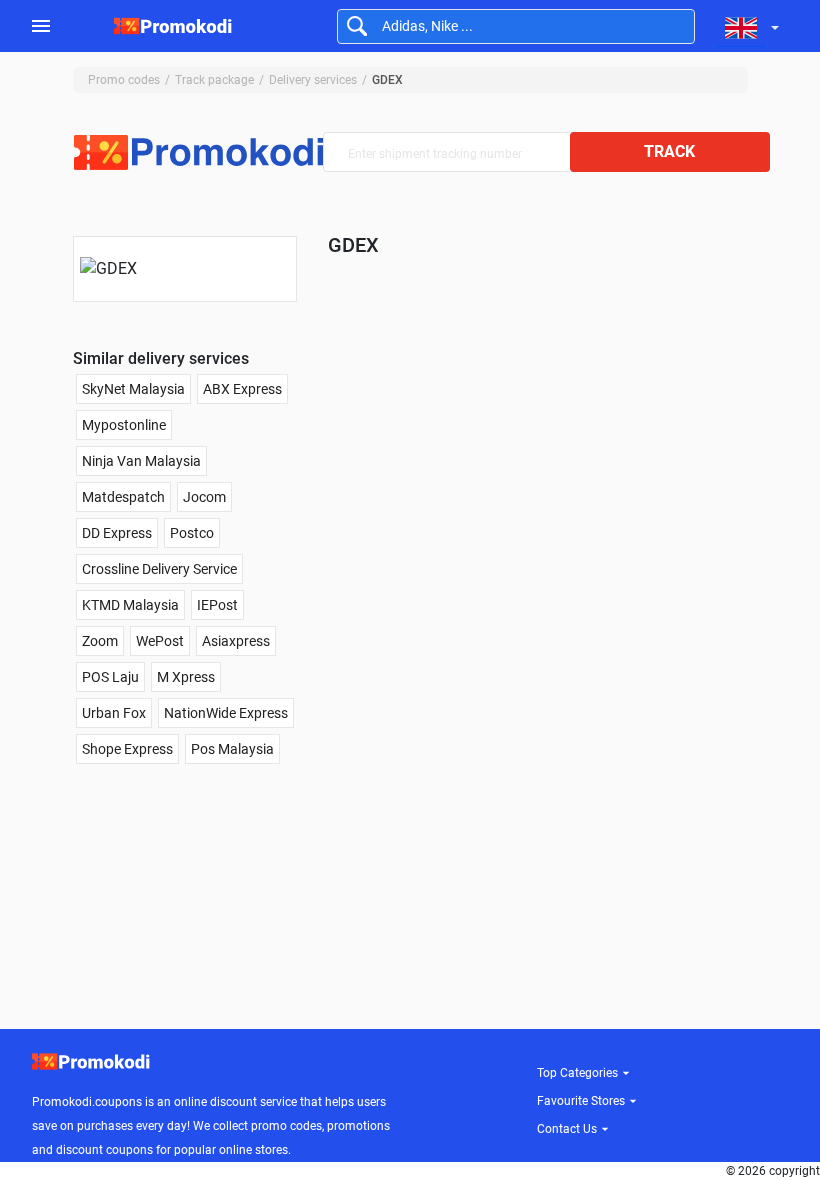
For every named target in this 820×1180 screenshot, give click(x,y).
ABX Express (242, 389)
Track (669, 151)
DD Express (117, 533)
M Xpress (186, 677)
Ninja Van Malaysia (141, 461)
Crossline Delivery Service (159, 569)
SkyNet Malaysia (133, 389)
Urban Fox (114, 713)
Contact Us (567, 1129)
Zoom (100, 641)
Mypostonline (124, 425)
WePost (160, 641)
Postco (192, 533)
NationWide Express (226, 713)
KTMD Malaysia (130, 605)
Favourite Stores (581, 1101)
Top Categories (577, 1073)
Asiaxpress (236, 641)
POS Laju (110, 677)
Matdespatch (123, 497)
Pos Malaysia (232, 749)
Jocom (204, 497)
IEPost (217, 605)
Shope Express (127, 749)
